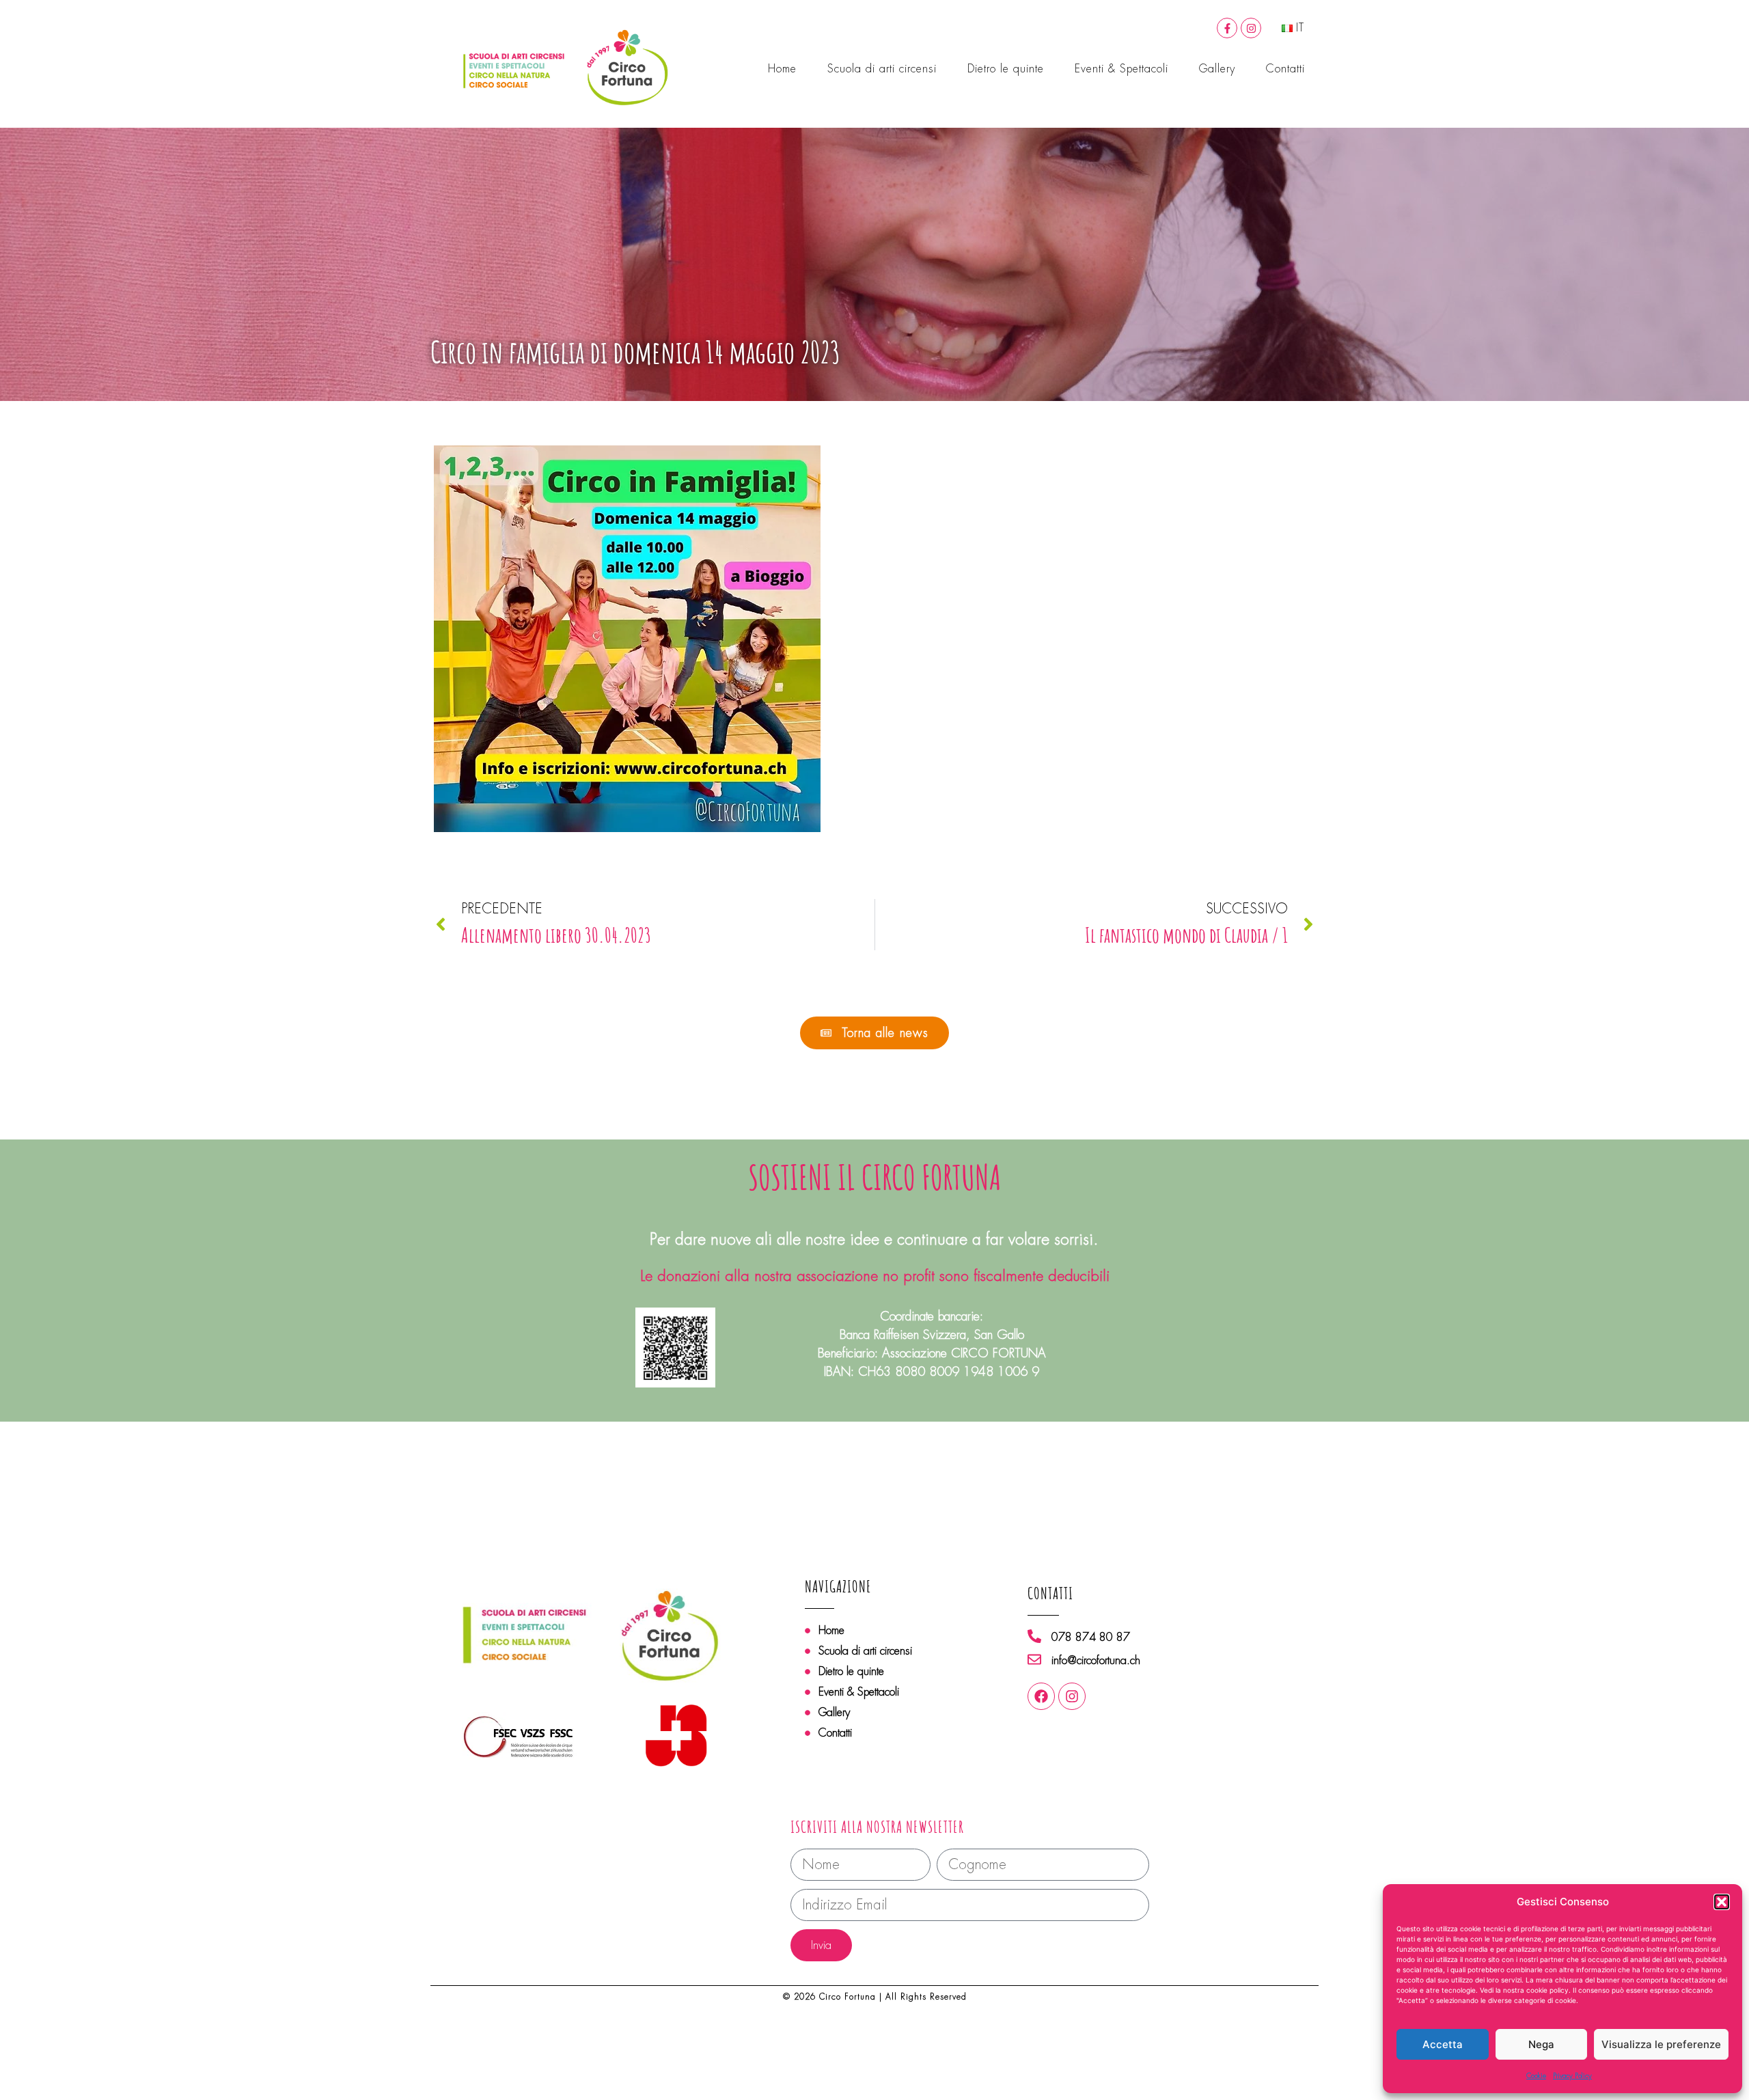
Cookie (1536, 2076)
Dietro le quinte (1006, 69)
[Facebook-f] (1227, 28)
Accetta (1443, 2044)
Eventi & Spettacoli (1121, 69)
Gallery (1217, 69)
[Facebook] (1041, 1696)
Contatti (1285, 69)
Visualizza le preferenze (1661, 2044)
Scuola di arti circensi (882, 69)
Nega (1541, 2044)
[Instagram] (1251, 28)
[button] (1722, 1902)
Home (782, 69)
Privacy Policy (1572, 2076)
